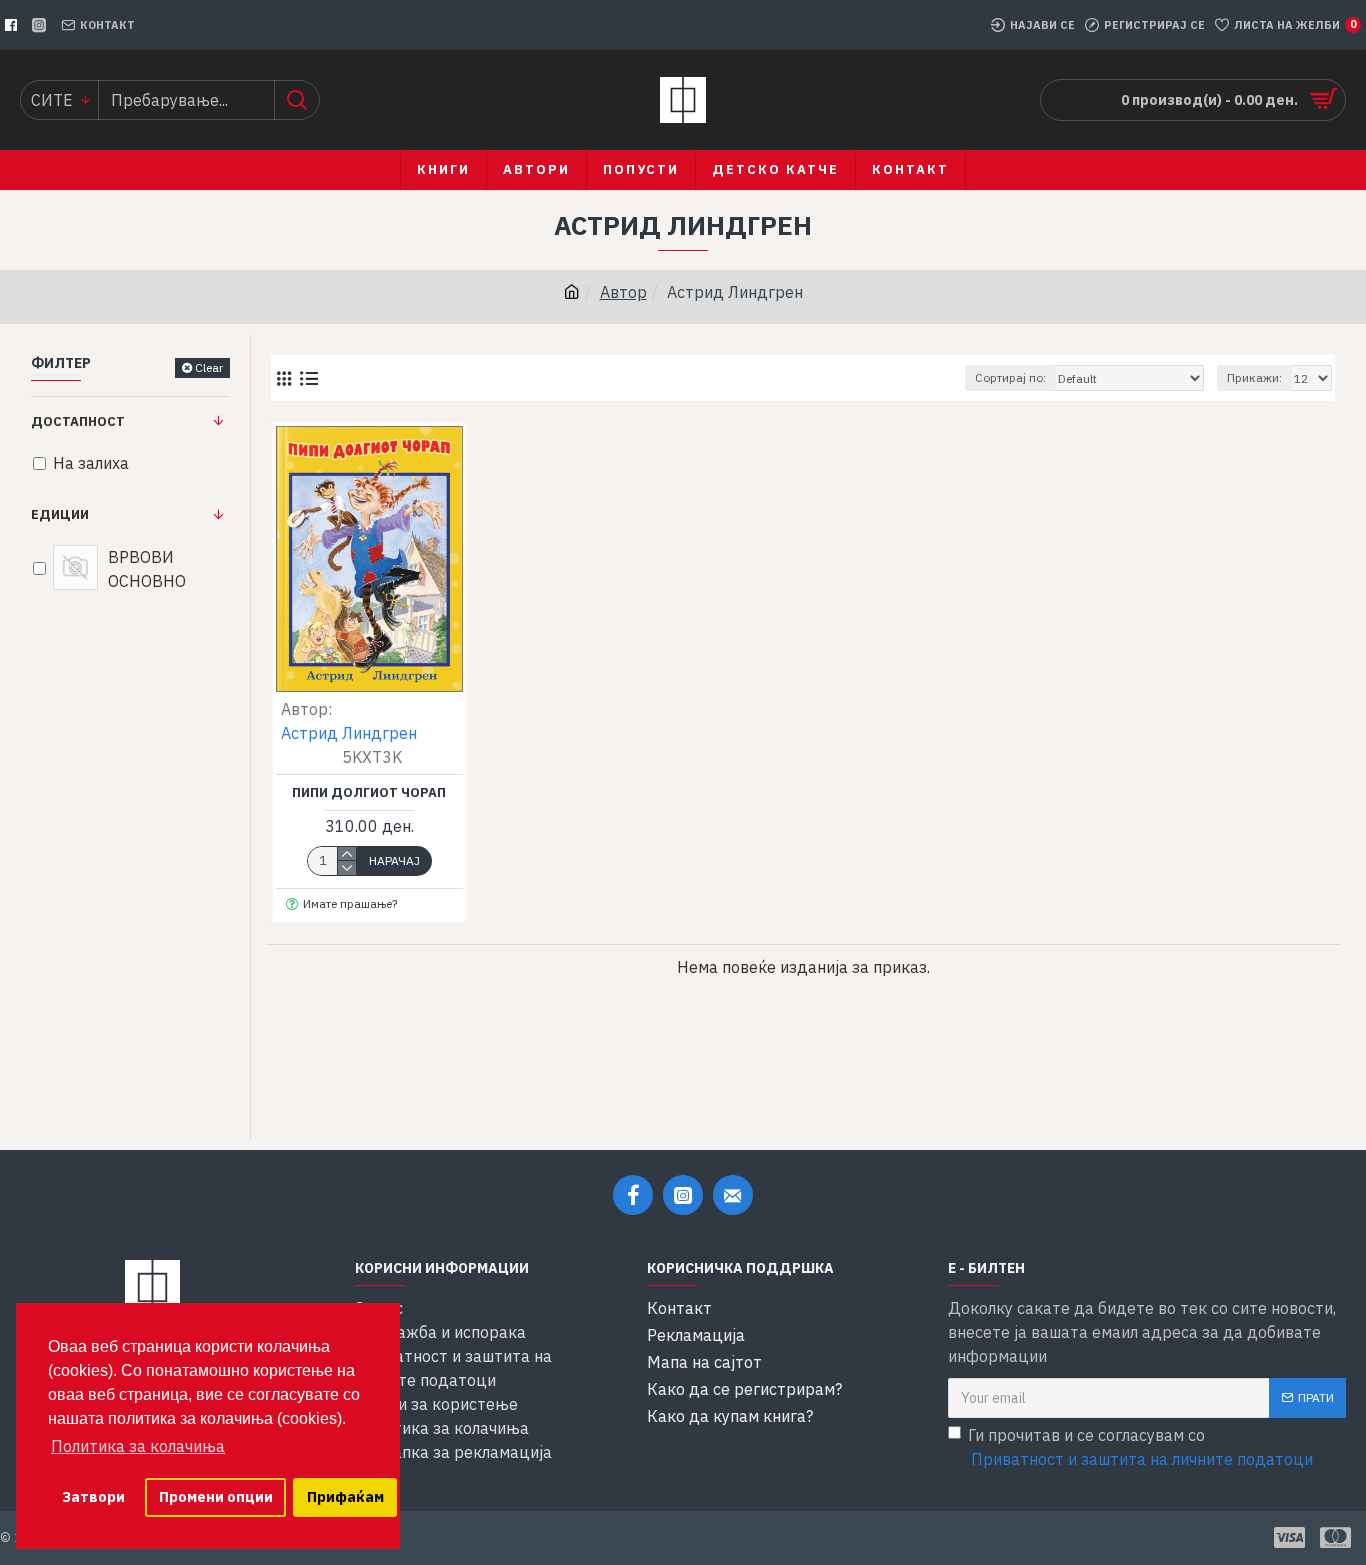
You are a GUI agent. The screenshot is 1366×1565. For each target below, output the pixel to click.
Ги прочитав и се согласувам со (1140, 1447)
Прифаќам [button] (345, 1496)
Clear (209, 367)
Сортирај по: (1010, 377)
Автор (623, 292)
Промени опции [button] (216, 1496)
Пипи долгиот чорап (369, 793)
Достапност (78, 421)
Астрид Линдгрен (349, 733)
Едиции (60, 514)
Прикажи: (1254, 377)
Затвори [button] (93, 1496)
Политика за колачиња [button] (138, 1446)
